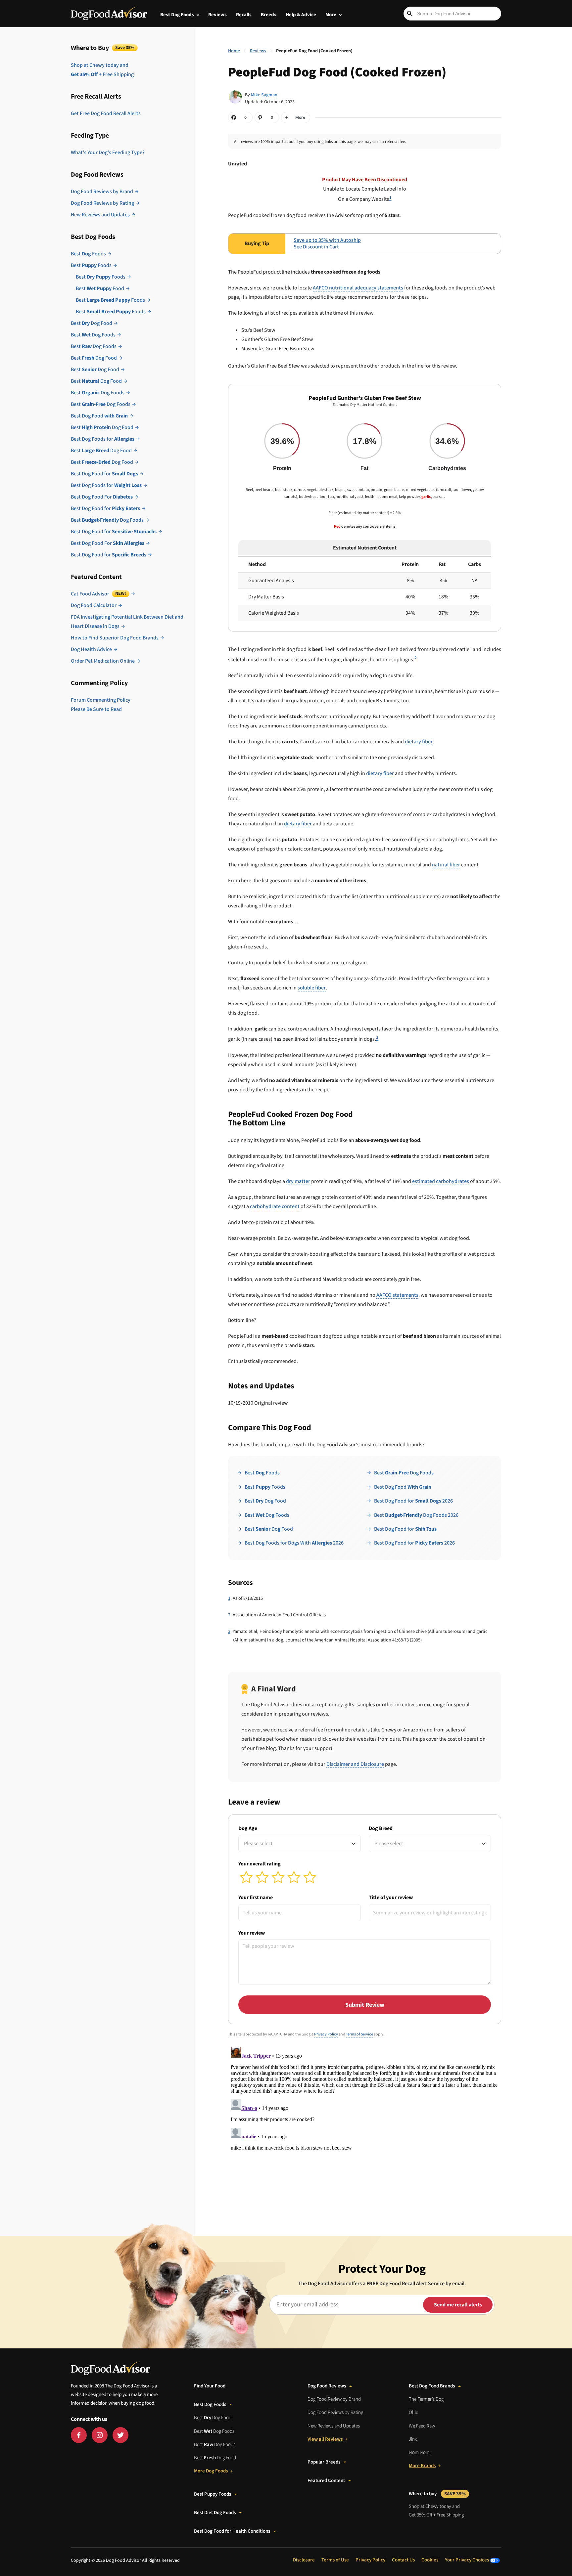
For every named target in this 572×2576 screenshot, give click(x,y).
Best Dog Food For (102, 497)
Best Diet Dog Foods (215, 2513)
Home (234, 51)
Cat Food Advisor (98, 594)
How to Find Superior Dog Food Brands (115, 638)
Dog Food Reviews (327, 2386)
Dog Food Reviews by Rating (102, 203)
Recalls (244, 15)
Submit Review (365, 2005)
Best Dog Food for (104, 474)
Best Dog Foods (177, 15)
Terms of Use (335, 2560)
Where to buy (437, 2494)
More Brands (422, 2466)
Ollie (413, 2412)
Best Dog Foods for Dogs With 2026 (294, 1543)
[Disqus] (365, 2127)
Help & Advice (301, 15)
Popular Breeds (324, 2462)
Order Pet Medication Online (103, 661)
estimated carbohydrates (441, 1181)
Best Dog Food (92, 323)
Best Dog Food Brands (432, 2386)
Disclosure (304, 2560)
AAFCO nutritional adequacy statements (358, 288)
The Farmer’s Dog (426, 2399)
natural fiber (446, 865)
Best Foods (88, 254)
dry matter (298, 1181)
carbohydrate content (275, 1206)
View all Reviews (325, 2439)
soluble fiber (312, 988)
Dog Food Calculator (94, 605)
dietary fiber (419, 742)
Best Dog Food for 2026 (413, 1501)
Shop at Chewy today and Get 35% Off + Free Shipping (436, 2511)
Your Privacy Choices (467, 2560)
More (331, 15)
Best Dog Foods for (103, 439)
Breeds (269, 15)
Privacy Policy (326, 2034)
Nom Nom (419, 2452)
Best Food (100, 288)
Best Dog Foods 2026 (416, 1515)
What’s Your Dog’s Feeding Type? (108, 153)
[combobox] (300, 1844)
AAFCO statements (397, 1295)
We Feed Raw (422, 2426)
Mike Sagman (264, 95)
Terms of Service (359, 2034)
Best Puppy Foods (213, 2494)
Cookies (430, 2560)
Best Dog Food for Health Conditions (232, 2531)
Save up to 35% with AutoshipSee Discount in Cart (327, 244)
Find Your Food (210, 2386)
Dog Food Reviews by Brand (102, 192)
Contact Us (403, 2560)
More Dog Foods (211, 2471)
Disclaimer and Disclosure (355, 1764)
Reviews (217, 15)
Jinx (413, 2439)
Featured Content (326, 2481)
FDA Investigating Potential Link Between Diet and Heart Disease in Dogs (127, 622)
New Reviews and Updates (100, 215)
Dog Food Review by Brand (334, 2399)
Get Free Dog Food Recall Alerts (106, 113)
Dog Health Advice (91, 649)
